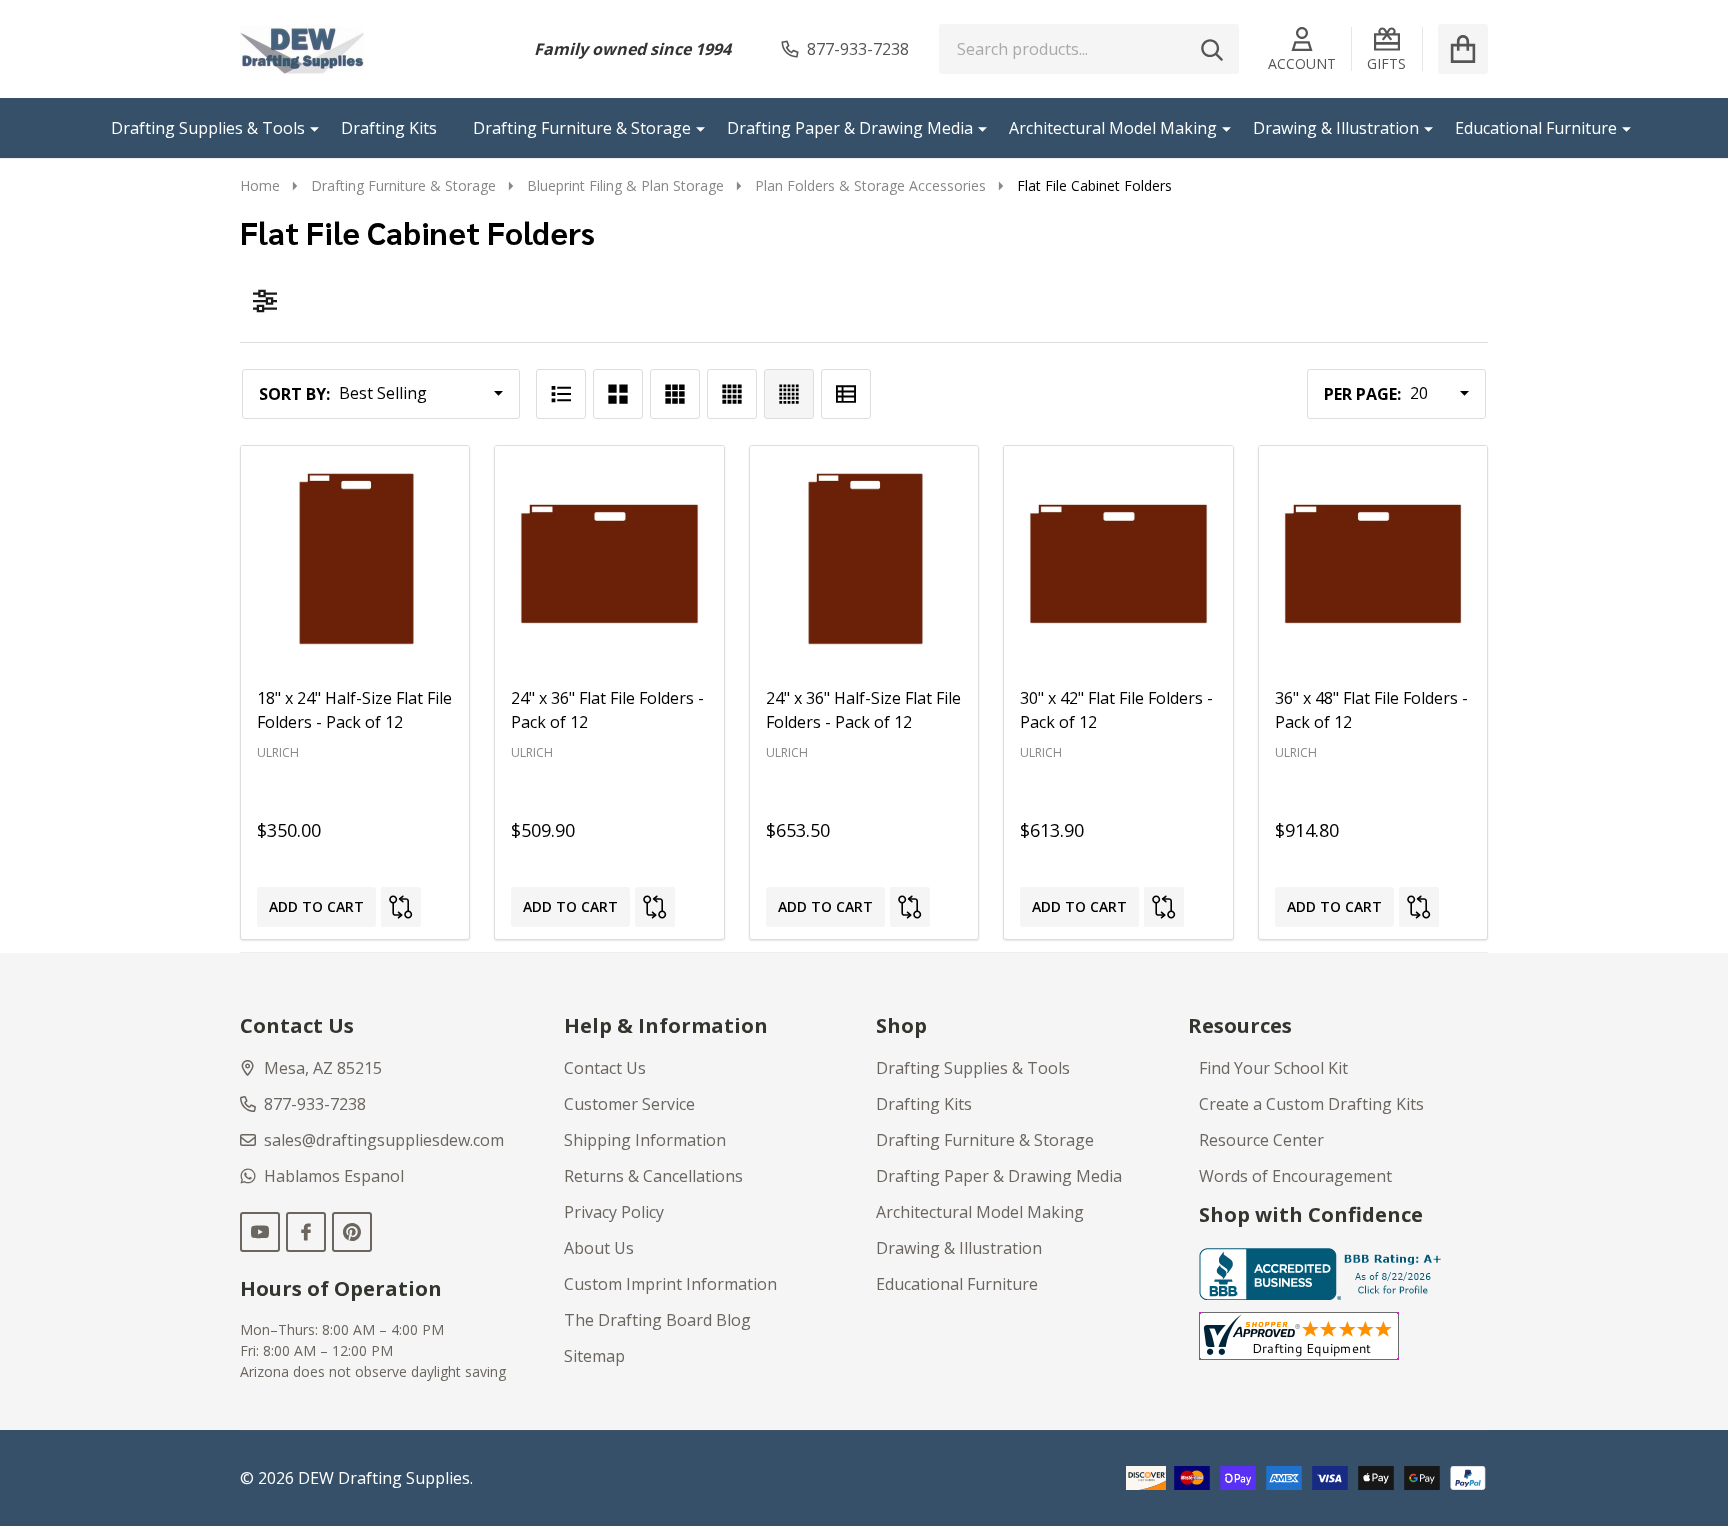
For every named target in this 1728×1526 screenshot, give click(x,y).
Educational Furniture (1536, 128)
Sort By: (294, 394)
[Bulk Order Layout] (846, 394)
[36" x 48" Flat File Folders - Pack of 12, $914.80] (1373, 560)
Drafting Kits (389, 128)
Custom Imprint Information (670, 1284)
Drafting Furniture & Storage (582, 128)
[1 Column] (561, 394)
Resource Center (1261, 1140)
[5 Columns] (789, 394)
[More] (307, 128)
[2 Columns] (618, 394)
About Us (599, 1248)
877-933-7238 (315, 1104)
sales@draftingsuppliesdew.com (384, 1140)
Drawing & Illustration (1336, 128)
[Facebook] (306, 1232)
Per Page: (1362, 394)
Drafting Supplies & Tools (208, 128)
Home (260, 185)
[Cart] (1463, 49)
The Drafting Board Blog (657, 1320)
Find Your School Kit (1273, 1068)
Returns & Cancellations (653, 1176)
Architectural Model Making (1113, 128)
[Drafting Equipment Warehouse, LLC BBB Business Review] (1324, 1273)
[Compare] (401, 907)
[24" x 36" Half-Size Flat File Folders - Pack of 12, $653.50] (864, 560)
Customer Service (629, 1104)
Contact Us (605, 1068)
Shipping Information (645, 1140)
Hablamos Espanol (334, 1176)
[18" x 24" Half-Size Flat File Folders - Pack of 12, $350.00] (355, 560)
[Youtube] (260, 1232)
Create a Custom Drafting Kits (1311, 1104)
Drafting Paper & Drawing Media (850, 128)
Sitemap (594, 1356)
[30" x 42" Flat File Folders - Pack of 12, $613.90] (1118, 560)
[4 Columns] (732, 394)
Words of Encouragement (1295, 1176)
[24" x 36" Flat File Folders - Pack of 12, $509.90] (609, 560)
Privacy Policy (614, 1212)
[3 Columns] (675, 394)
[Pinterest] (352, 1232)
